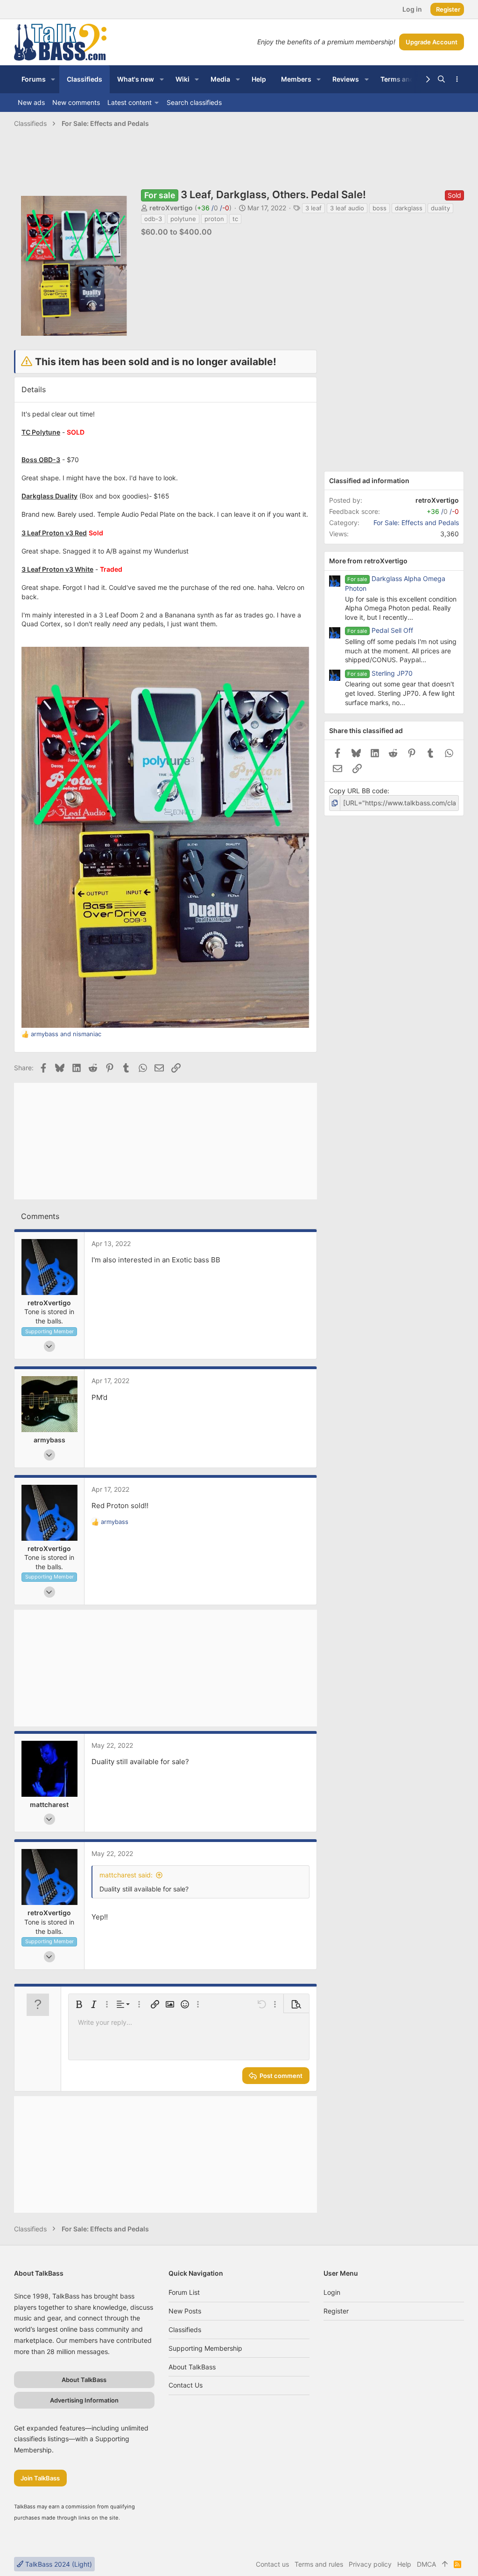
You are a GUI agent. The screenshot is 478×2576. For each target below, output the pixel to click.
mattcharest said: (126, 1875)
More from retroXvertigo (368, 561)
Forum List (184, 2292)
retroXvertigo (171, 208)
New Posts (185, 2311)
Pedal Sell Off (392, 630)
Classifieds (185, 2330)
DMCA (426, 2564)
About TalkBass (192, 2367)
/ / (213, 208)
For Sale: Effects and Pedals (416, 523)
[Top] (445, 2564)
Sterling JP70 (392, 673)
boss (380, 208)
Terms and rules (319, 2564)
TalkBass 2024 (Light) (58, 2564)
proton (214, 219)
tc (235, 219)
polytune (183, 219)
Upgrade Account (432, 42)
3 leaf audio (347, 208)
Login (332, 2292)
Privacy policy (370, 2564)
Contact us (186, 2385)
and (66, 1034)
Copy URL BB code (358, 791)
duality (440, 208)
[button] (53, 79)
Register (336, 2311)
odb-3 (153, 219)
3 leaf (313, 208)
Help (404, 2564)
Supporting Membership (205, 2348)
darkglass (409, 208)
